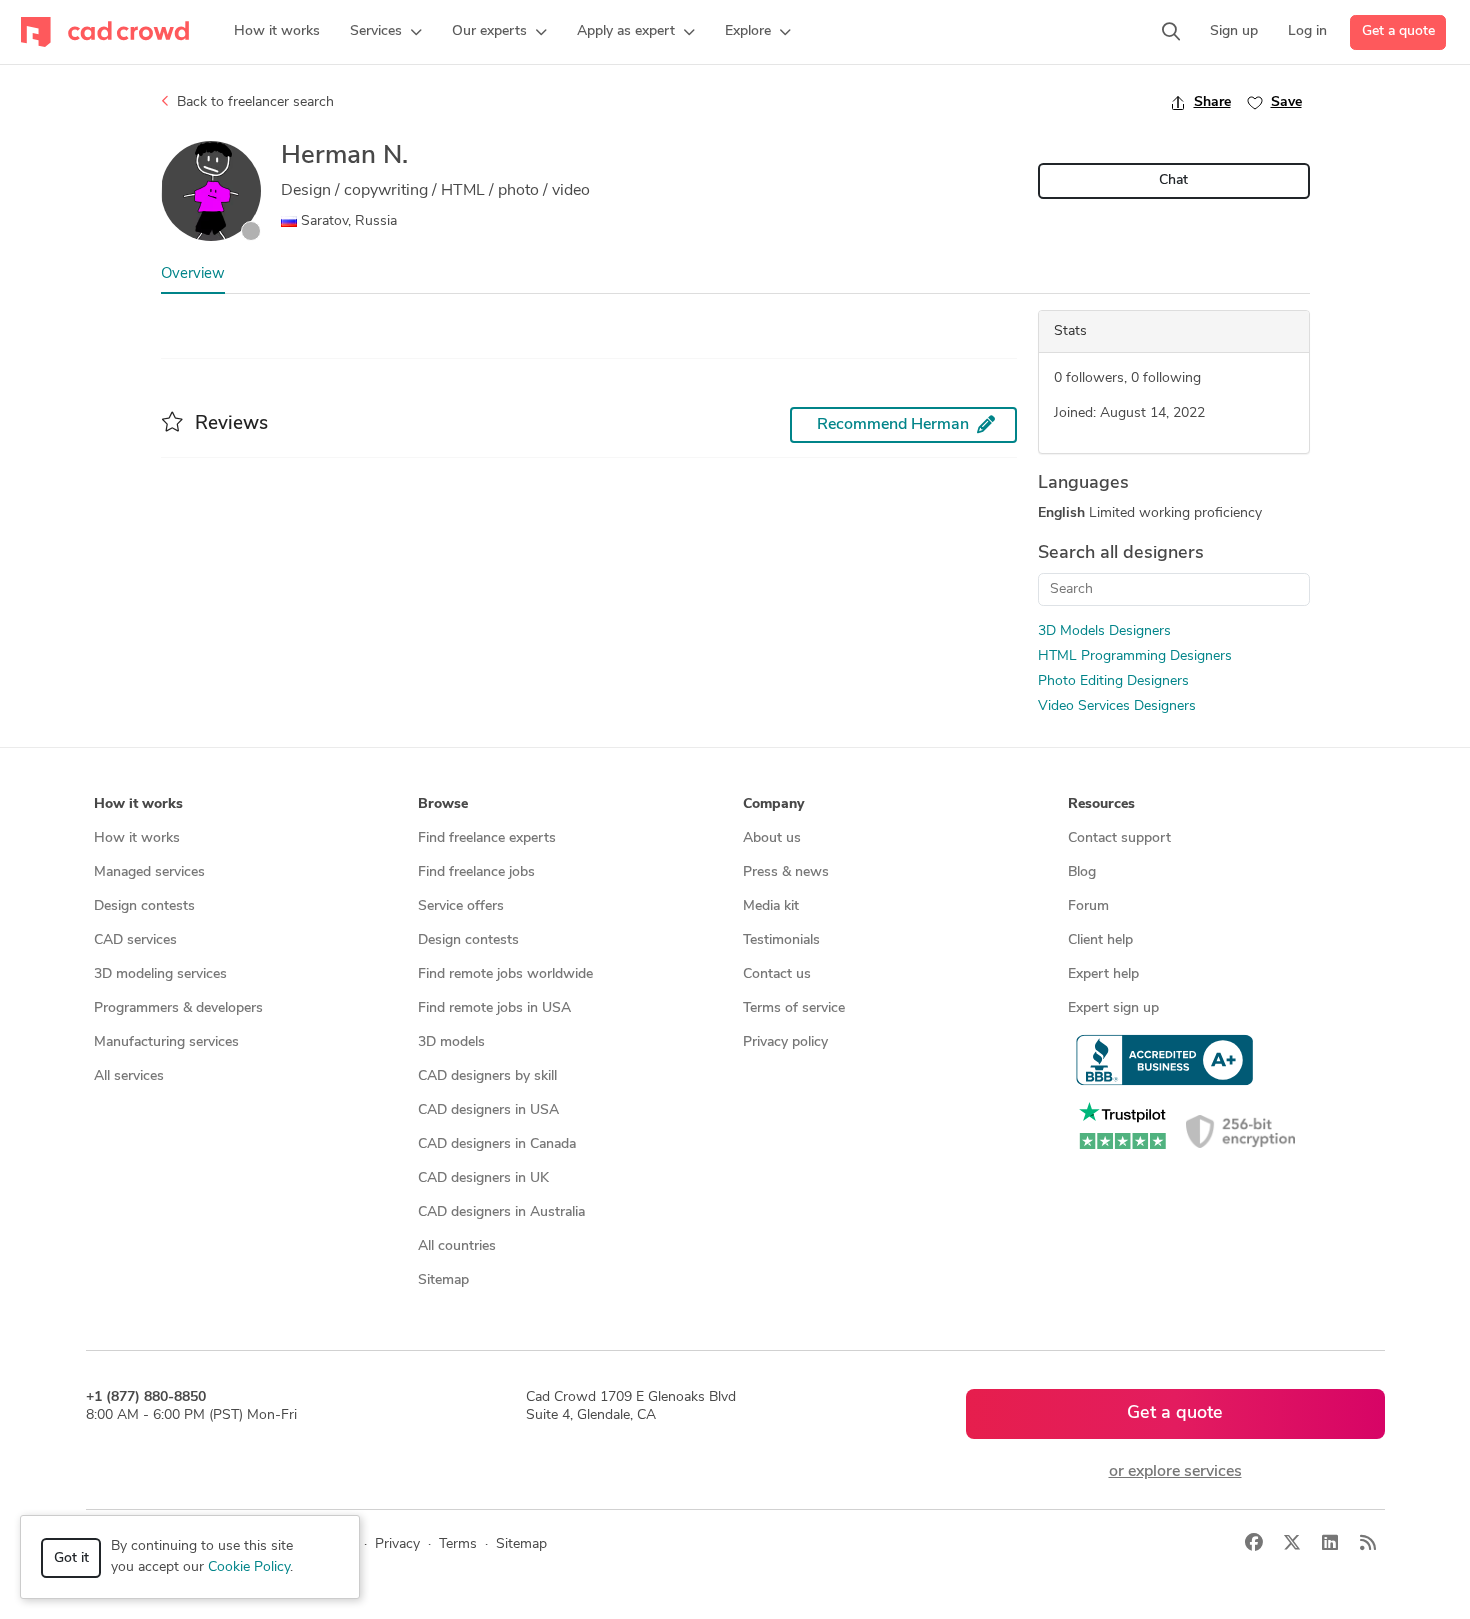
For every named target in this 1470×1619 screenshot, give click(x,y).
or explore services (1175, 1472)
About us (772, 838)
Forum (1088, 906)
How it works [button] (138, 804)
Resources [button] (1101, 804)
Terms (458, 1544)
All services (129, 1076)
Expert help (1103, 974)
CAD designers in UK (483, 1178)
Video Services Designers (1117, 706)
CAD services (135, 940)
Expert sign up (1113, 1008)
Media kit (771, 906)
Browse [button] (443, 804)
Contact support (1119, 838)
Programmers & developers (178, 1008)
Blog (1082, 872)
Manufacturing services (166, 1042)
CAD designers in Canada (497, 1144)
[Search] (1171, 32)
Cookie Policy (249, 1567)
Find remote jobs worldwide (505, 974)
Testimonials (781, 940)
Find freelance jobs (476, 872)
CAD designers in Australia (501, 1212)
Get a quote (1398, 31)
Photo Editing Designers (1113, 681)
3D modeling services (160, 974)
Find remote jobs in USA (494, 1008)
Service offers (461, 906)
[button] (386, 32)
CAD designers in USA (488, 1110)
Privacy (397, 1544)
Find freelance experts (487, 838)
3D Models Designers (1104, 631)
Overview (193, 274)
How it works (137, 838)
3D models (451, 1042)
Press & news (786, 872)
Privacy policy (785, 1042)
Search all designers (1121, 554)
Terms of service (794, 1008)
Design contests (144, 906)
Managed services (149, 872)
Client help (1100, 940)
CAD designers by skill (487, 1076)
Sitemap (443, 1280)
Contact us (777, 974)
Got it (71, 1558)
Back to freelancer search (253, 102)
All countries (457, 1246)
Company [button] (773, 804)
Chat (1173, 180)
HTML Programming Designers (1135, 656)
